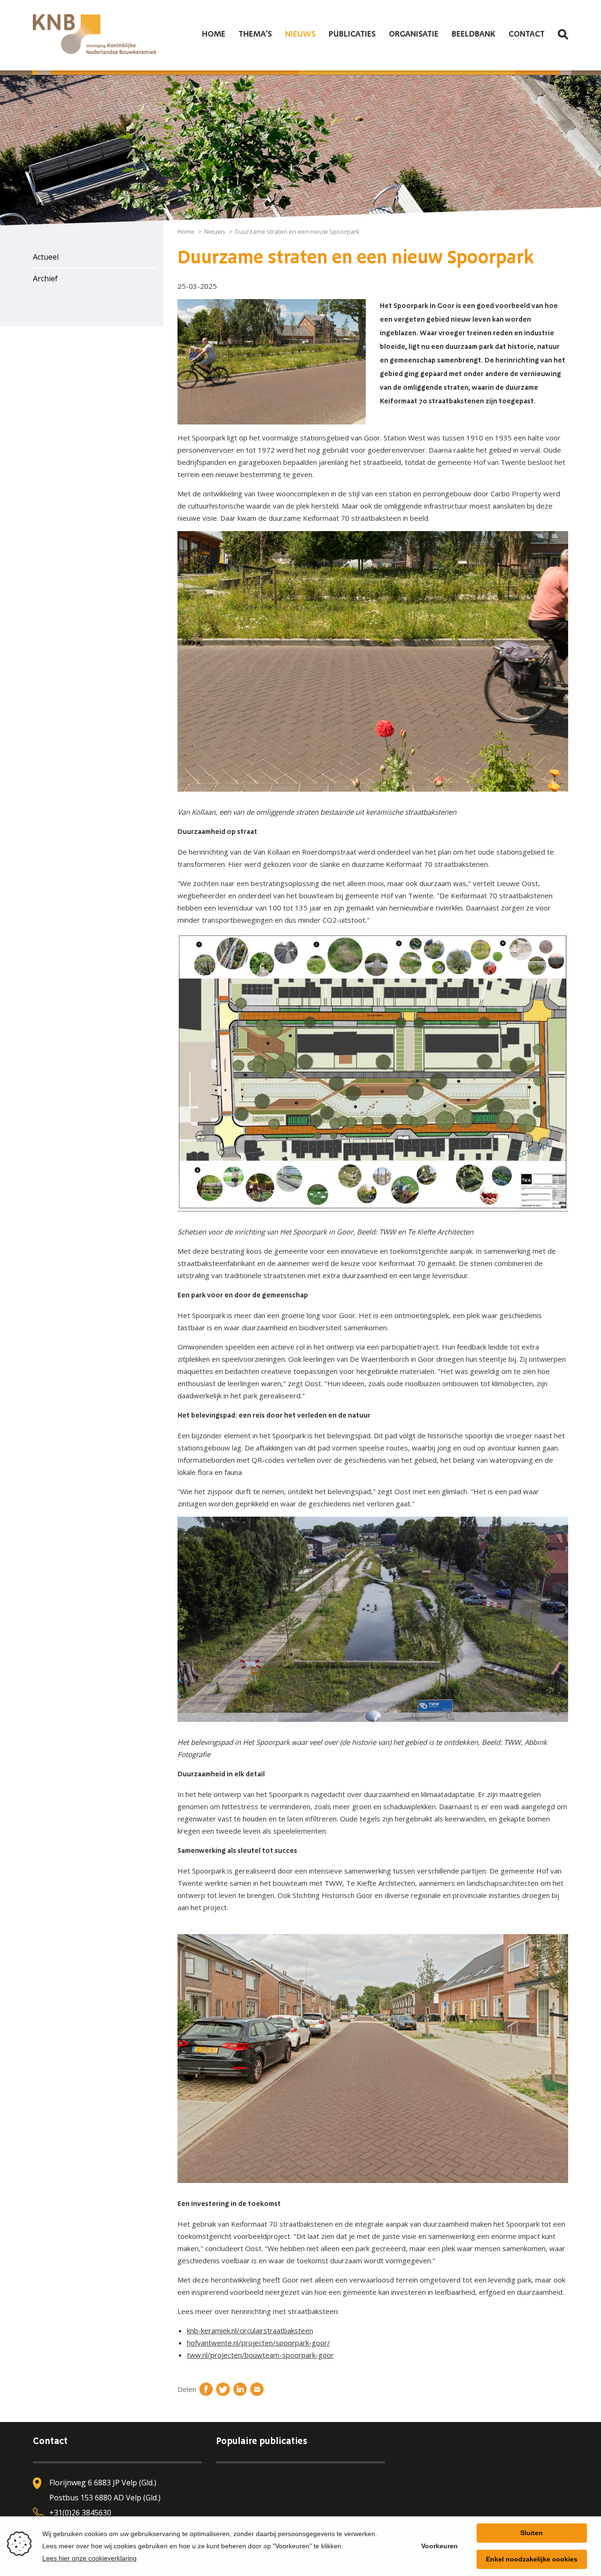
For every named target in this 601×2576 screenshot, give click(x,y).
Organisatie (414, 34)
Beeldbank (474, 34)
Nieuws (300, 34)
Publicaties (352, 34)
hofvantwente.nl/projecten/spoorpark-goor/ (258, 2343)
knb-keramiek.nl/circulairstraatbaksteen (250, 2330)
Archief (45, 278)
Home (214, 34)
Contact (527, 34)
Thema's (255, 34)
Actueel (46, 257)
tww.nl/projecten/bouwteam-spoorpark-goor (260, 2355)
